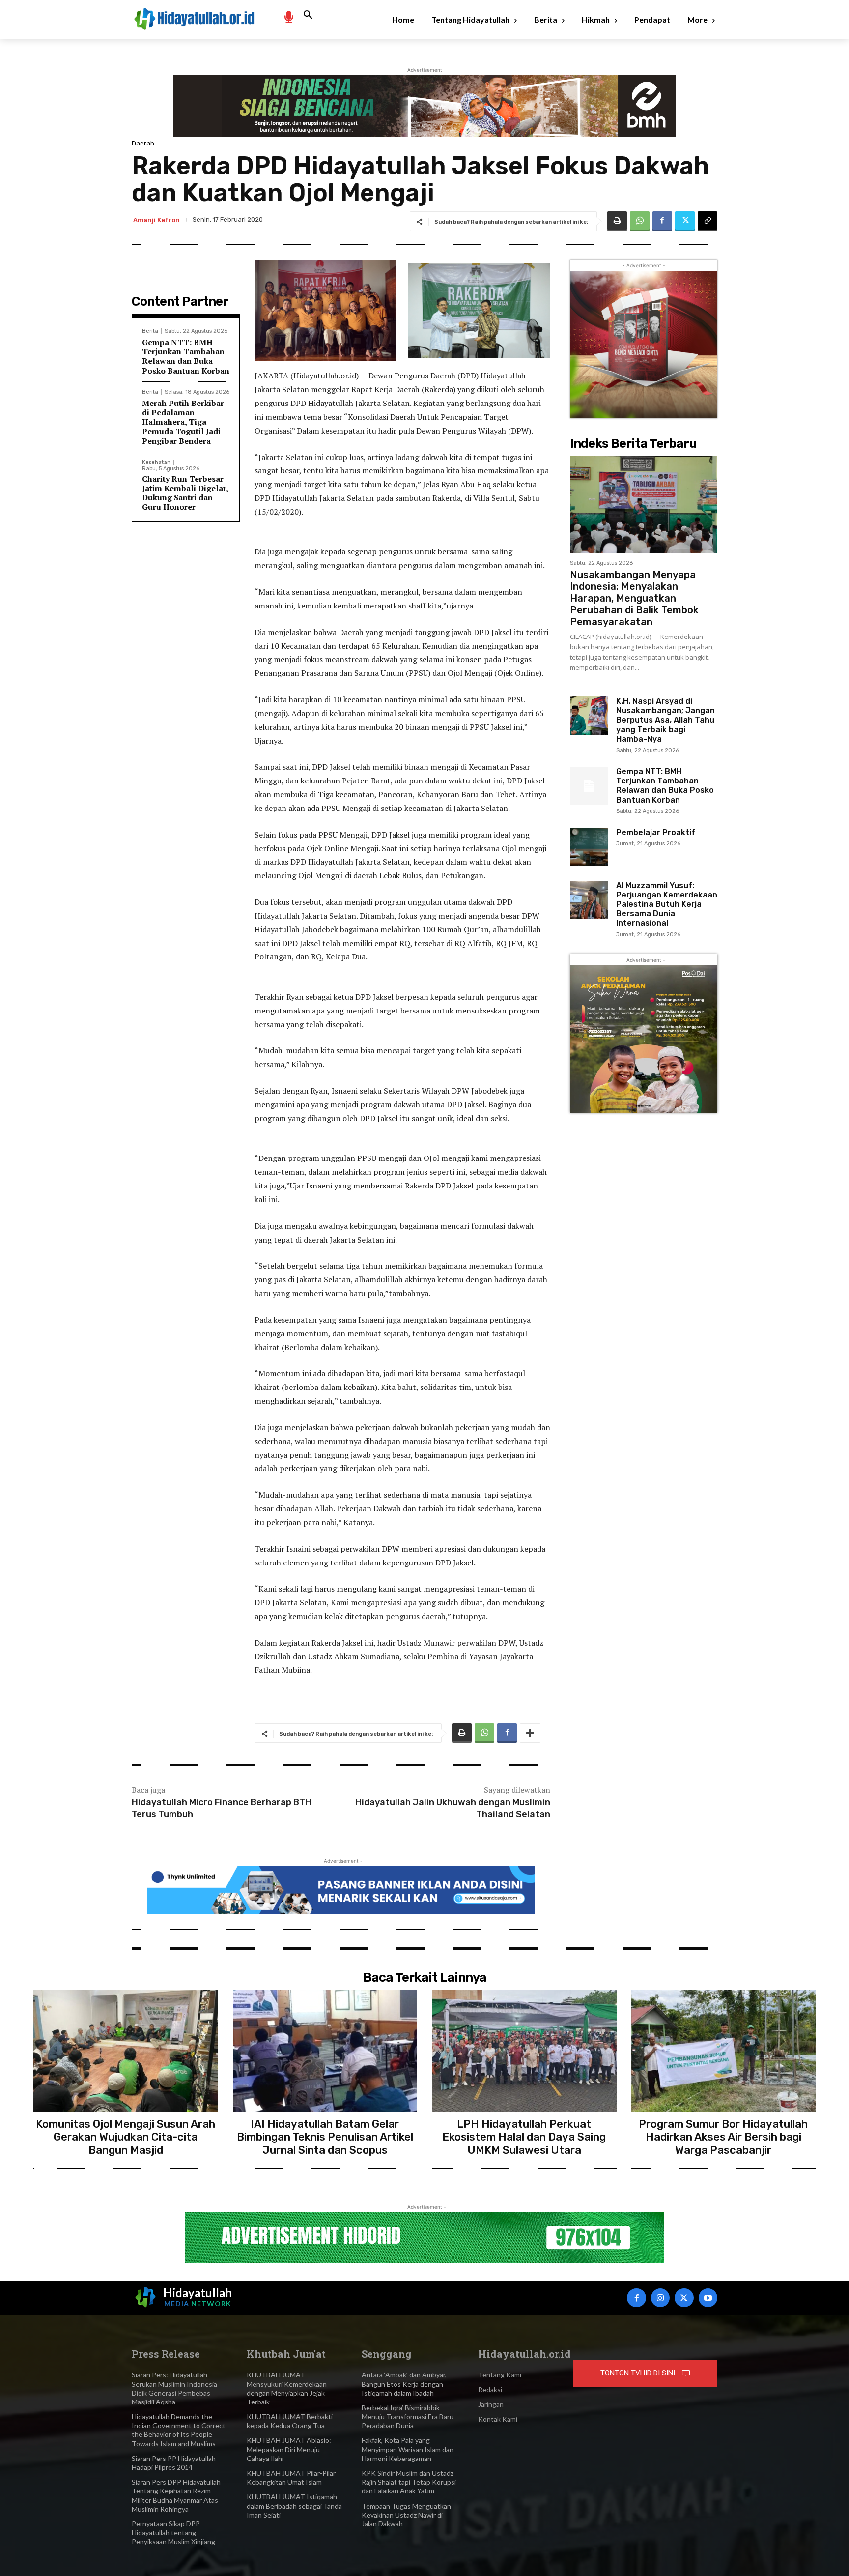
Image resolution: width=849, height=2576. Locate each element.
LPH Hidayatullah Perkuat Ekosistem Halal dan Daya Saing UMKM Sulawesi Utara (524, 2137)
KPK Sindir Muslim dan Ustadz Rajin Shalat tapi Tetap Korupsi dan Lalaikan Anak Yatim (409, 2482)
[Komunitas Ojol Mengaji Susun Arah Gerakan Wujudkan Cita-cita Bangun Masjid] (126, 2051)
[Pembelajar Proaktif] (589, 847)
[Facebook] (662, 221)
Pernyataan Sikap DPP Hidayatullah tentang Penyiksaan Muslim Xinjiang (173, 2533)
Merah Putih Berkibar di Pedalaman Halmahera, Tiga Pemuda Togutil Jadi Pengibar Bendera (183, 422)
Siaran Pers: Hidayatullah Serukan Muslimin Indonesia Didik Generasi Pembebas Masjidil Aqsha (174, 2388)
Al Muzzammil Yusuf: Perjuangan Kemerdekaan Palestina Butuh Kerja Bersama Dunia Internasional (667, 904)
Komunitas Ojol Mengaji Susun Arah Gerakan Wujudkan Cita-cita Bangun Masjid (126, 2137)
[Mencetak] (617, 221)
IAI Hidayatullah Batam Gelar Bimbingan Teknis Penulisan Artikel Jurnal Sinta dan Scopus (325, 2137)
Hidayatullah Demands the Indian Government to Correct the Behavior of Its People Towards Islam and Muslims (179, 2430)
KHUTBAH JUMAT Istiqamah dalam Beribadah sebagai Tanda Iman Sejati (294, 2505)
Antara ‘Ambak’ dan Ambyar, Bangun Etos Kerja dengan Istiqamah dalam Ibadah (404, 2384)
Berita (150, 331)
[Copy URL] (707, 221)
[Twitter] (685, 221)
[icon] (288, 16)
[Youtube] (708, 2298)
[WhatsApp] (640, 221)
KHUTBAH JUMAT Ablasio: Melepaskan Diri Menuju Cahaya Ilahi (289, 2449)
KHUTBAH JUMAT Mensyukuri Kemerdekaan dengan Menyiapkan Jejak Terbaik (287, 2388)
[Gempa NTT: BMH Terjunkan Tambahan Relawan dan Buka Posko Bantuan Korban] (589, 786)
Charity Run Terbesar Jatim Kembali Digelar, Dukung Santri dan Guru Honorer (185, 493)
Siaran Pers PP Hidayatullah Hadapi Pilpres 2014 (174, 2463)
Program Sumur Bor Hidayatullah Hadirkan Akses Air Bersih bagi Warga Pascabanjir (723, 2137)
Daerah (143, 143)
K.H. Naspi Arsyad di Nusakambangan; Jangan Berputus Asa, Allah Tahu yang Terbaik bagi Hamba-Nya (665, 720)
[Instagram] (660, 2298)
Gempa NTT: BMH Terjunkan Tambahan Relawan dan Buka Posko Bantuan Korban (186, 356)
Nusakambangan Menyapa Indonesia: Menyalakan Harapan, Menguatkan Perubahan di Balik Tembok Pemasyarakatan (634, 598)
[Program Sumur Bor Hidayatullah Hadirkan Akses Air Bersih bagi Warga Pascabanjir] (724, 2051)
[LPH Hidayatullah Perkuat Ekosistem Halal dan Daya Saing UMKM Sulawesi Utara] (524, 2051)
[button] (308, 15)
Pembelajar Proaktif (656, 832)
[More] (530, 1733)
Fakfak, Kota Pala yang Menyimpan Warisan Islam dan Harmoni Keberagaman (408, 2449)
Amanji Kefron (156, 220)
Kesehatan (156, 462)
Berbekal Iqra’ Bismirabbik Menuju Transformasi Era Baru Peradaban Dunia (408, 2417)
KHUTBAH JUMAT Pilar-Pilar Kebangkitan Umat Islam (291, 2477)
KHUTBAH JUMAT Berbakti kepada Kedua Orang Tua (290, 2421)
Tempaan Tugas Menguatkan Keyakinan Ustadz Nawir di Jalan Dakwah (406, 2515)
